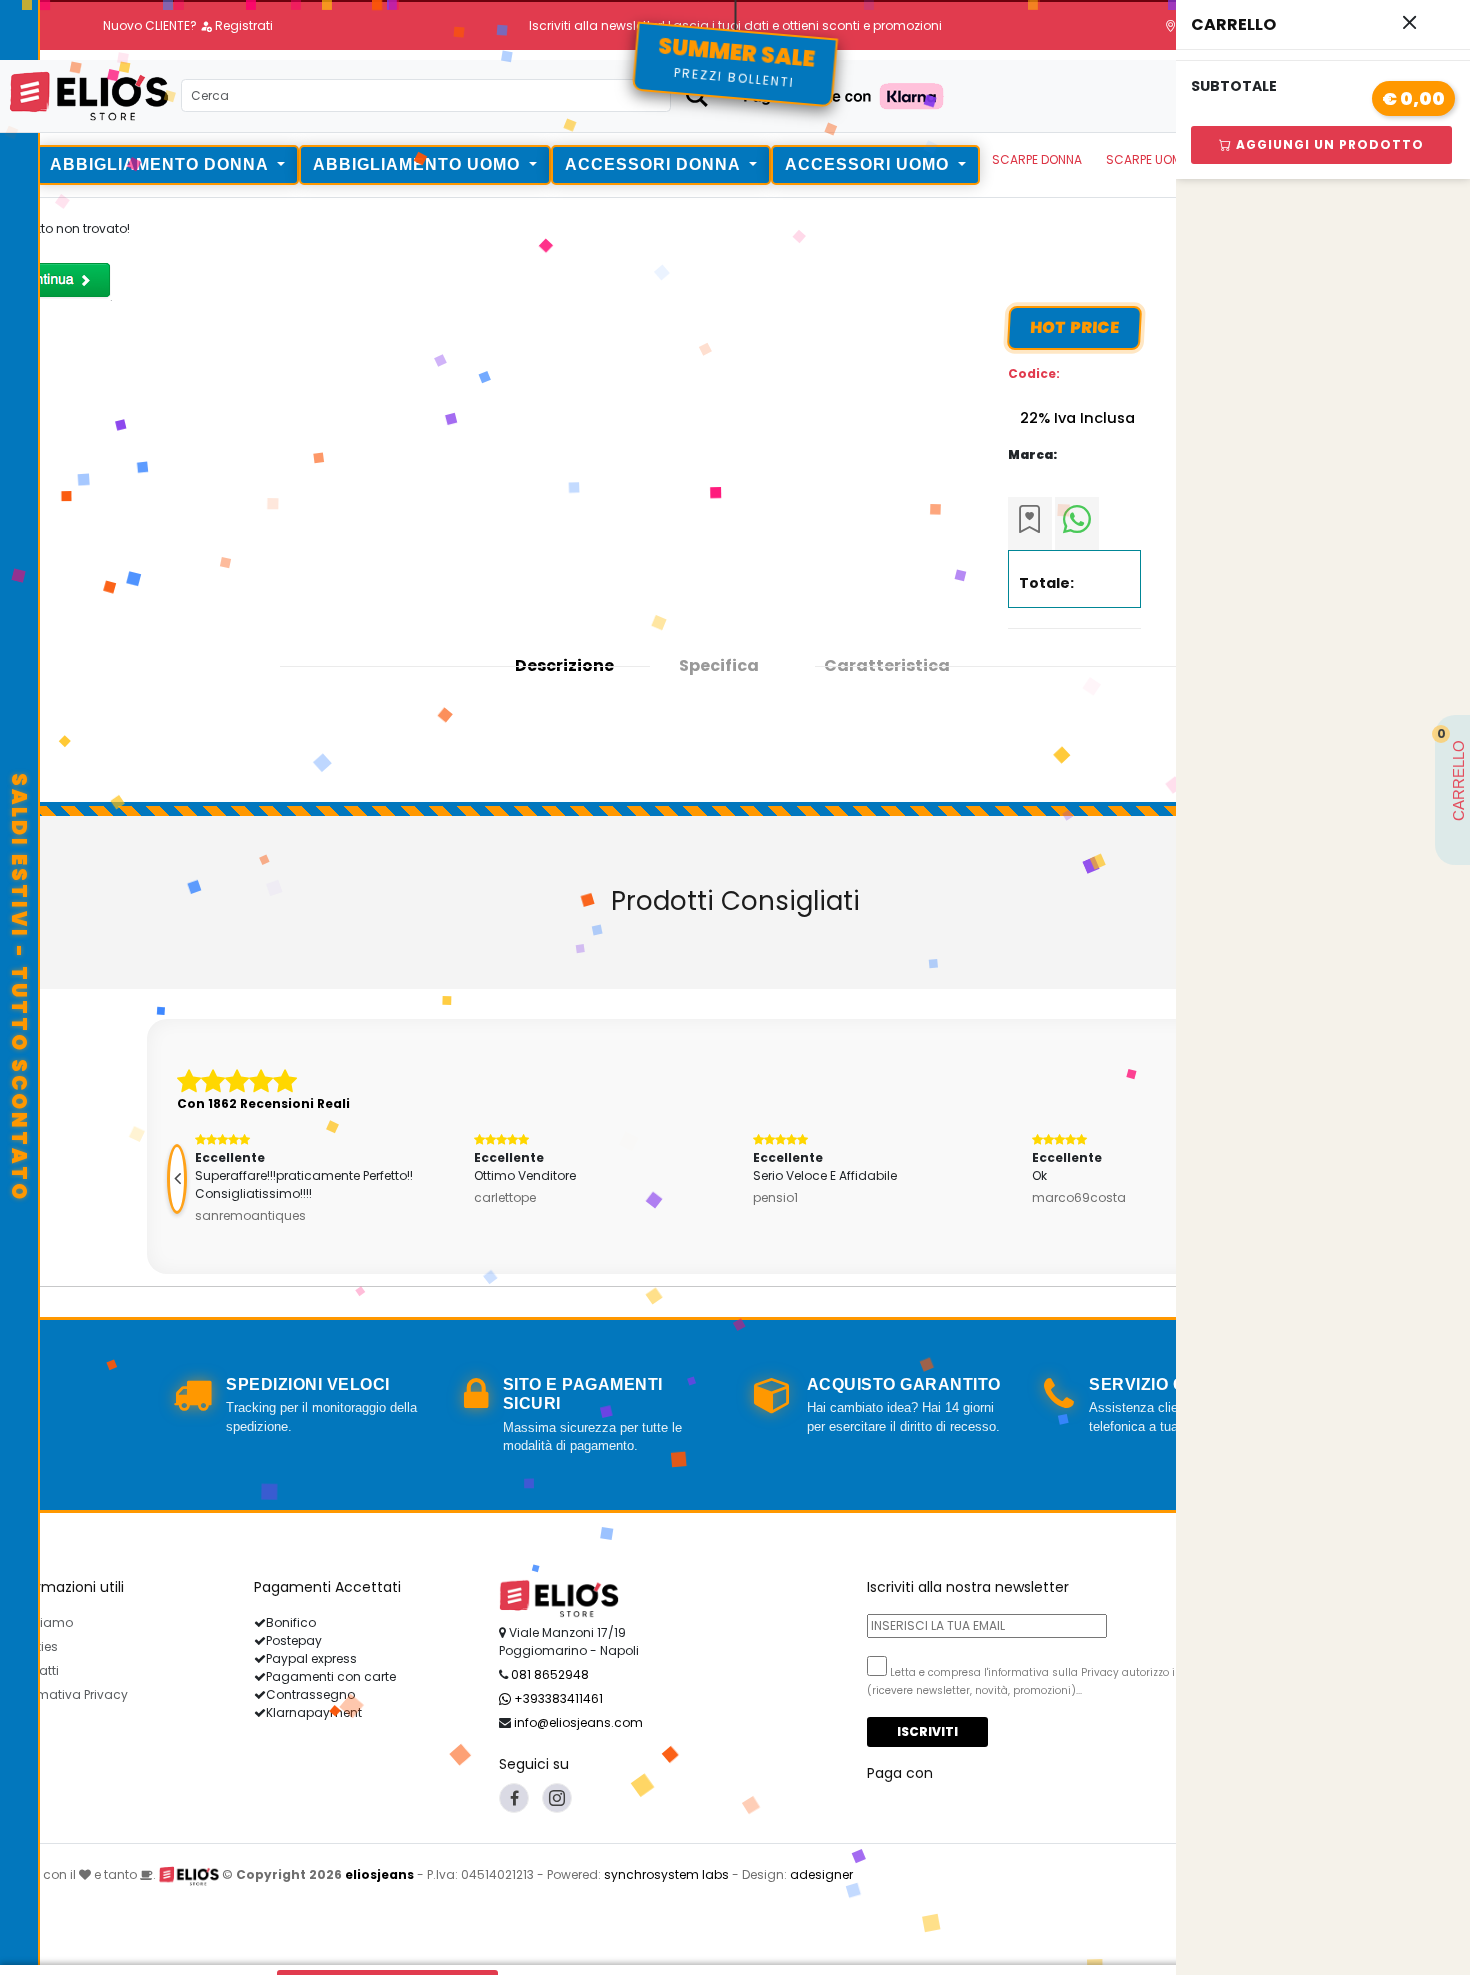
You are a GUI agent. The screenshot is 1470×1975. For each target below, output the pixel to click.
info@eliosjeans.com (578, 1722)
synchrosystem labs (666, 1874)
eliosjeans (379, 1874)
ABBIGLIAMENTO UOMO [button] (419, 164)
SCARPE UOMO (1148, 159)
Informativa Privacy (68, 1694)
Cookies (33, 1646)
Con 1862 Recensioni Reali (263, 1103)
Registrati (242, 25)
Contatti (34, 1670)
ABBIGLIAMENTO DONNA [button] (161, 164)
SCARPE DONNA (1037, 159)
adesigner (821, 1874)
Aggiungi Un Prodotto (1328, 144)
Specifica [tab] (719, 665)
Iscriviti (927, 1731)
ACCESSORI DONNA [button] (655, 164)
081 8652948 (550, 1674)
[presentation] (177, 1179)
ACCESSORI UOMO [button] (869, 164)
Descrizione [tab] (564, 665)
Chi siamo (41, 1622)
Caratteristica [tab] (887, 665)
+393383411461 (557, 1698)
